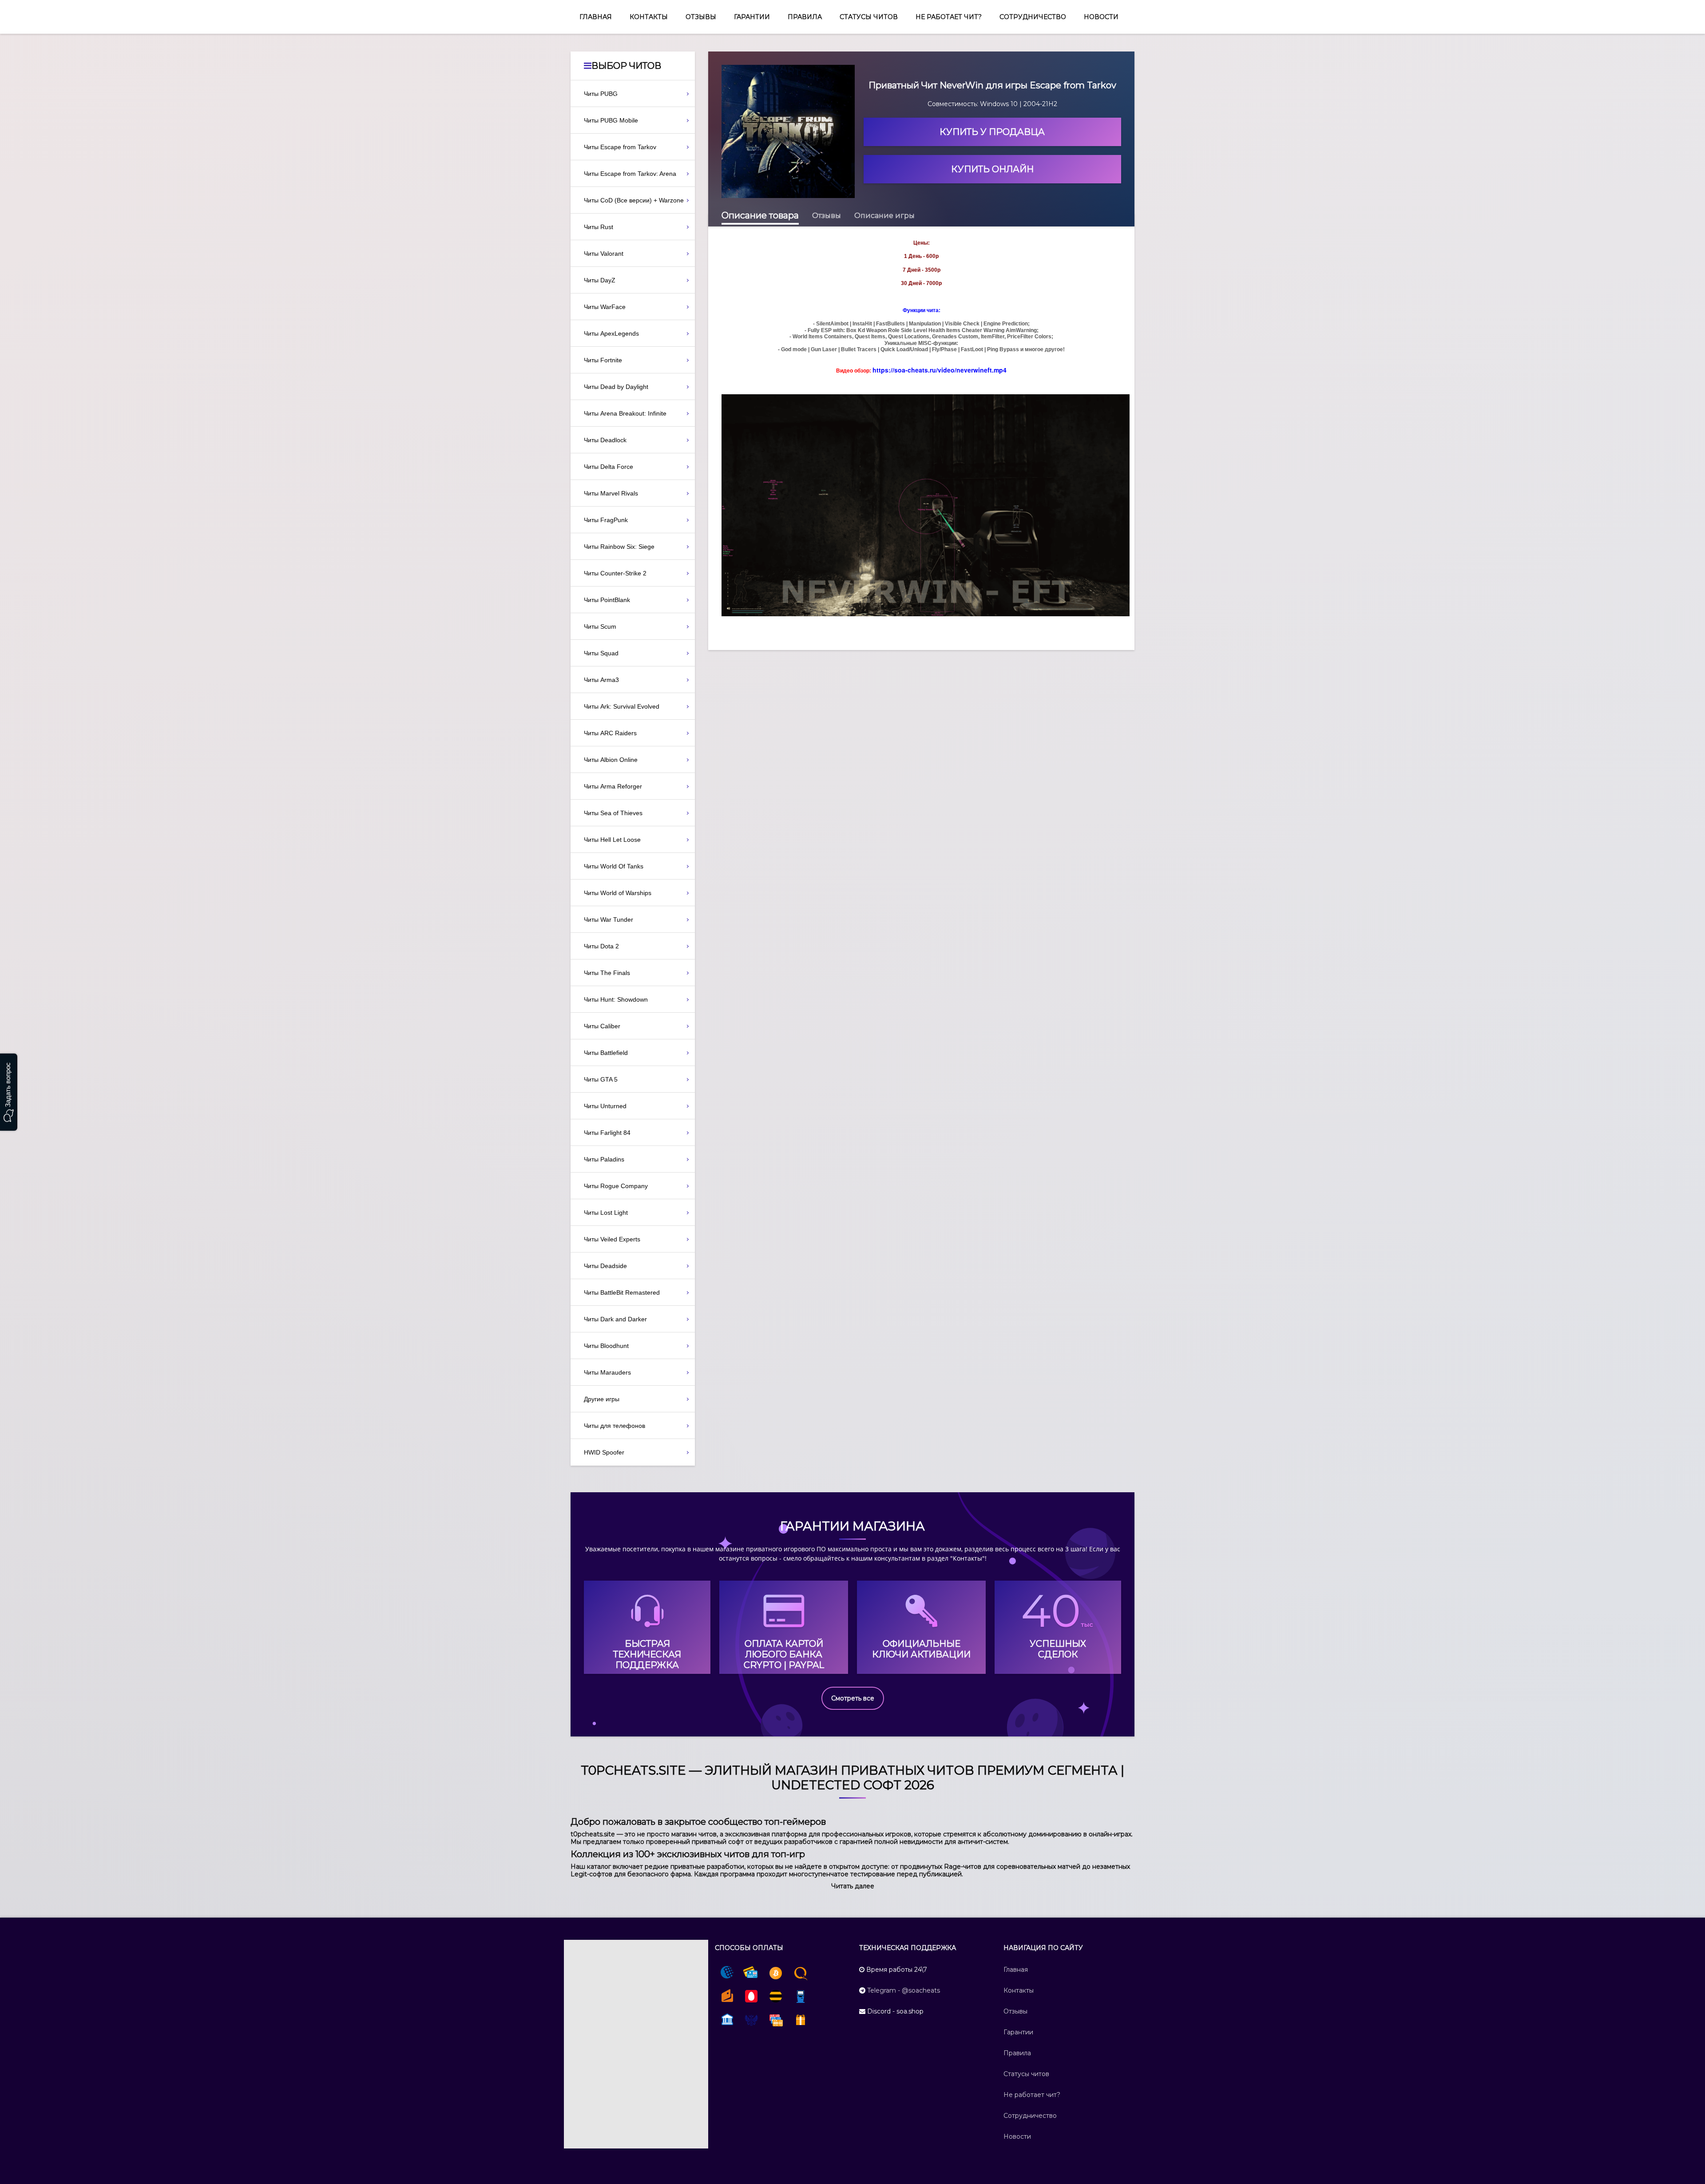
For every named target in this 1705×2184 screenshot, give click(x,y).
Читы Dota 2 (601, 946)
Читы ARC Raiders (610, 733)
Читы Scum (600, 626)
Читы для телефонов (615, 1426)
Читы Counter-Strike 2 (615, 573)
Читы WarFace (605, 307)
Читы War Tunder (609, 920)
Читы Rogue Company (616, 1186)
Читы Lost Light (606, 1213)
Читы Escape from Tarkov (620, 147)
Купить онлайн (992, 169)
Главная (596, 17)
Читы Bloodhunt (606, 1346)
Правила (805, 17)
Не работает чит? (949, 17)
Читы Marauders (607, 1372)
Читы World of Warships (618, 893)
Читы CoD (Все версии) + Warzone (634, 200)
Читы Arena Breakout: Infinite (625, 413)
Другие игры (602, 1399)
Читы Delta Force (609, 467)
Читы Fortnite (603, 360)
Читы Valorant (604, 254)
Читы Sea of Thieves (613, 813)
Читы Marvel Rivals (611, 493)
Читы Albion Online (611, 760)
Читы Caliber (602, 1026)
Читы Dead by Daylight (616, 387)
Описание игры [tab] (884, 216)
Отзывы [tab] (827, 216)
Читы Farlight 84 (607, 1133)
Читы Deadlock (605, 440)
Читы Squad (601, 653)
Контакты (649, 17)
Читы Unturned (605, 1106)
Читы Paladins (604, 1159)
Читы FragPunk (606, 520)
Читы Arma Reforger (613, 786)
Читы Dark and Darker (615, 1319)
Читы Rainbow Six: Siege (619, 547)
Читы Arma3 (601, 680)
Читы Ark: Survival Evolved (622, 706)
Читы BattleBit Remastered (622, 1292)
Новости (1101, 17)
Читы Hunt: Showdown (616, 999)
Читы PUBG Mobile (611, 120)
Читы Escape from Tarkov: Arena (630, 174)
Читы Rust (599, 227)
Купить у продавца (992, 132)
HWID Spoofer (604, 1452)
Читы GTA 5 (601, 1079)
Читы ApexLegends (611, 333)
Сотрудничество (1033, 17)
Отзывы (701, 17)
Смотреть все (853, 1698)
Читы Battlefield (606, 1053)
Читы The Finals (607, 973)
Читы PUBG (601, 94)
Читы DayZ (600, 280)
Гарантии (752, 17)
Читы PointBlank (607, 600)
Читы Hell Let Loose (612, 840)
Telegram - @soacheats (904, 1990)
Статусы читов (869, 17)
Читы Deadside (605, 1266)
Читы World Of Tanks (614, 866)
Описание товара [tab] (760, 215)
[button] (853, 1886)
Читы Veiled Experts (612, 1239)
